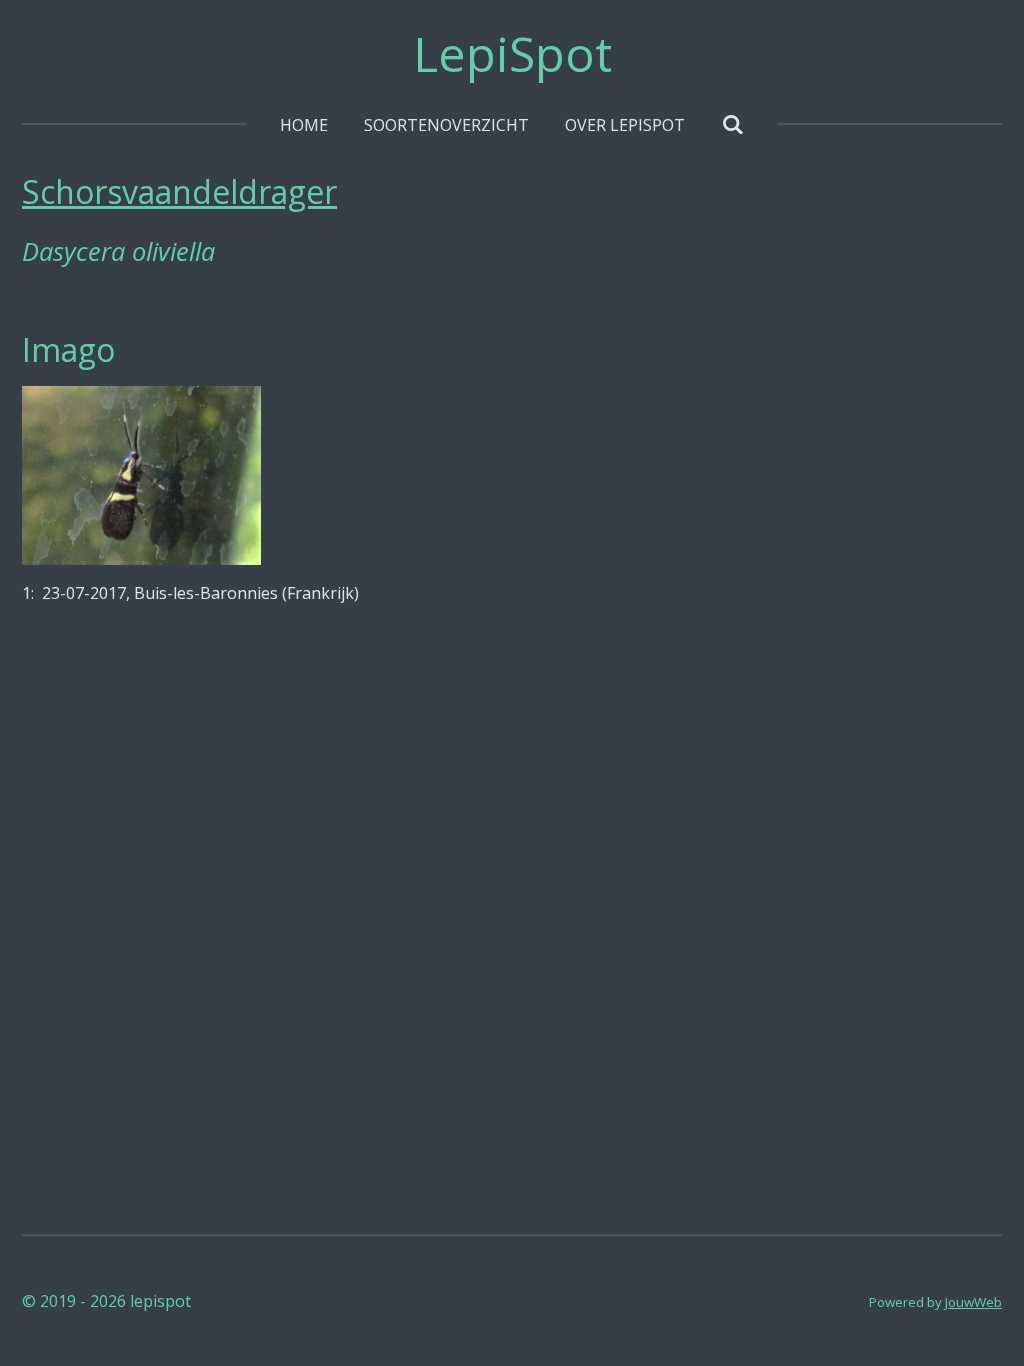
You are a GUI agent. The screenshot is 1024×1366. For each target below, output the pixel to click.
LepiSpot (512, 53)
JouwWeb (973, 1302)
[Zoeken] (732, 124)
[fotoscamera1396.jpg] (141, 475)
